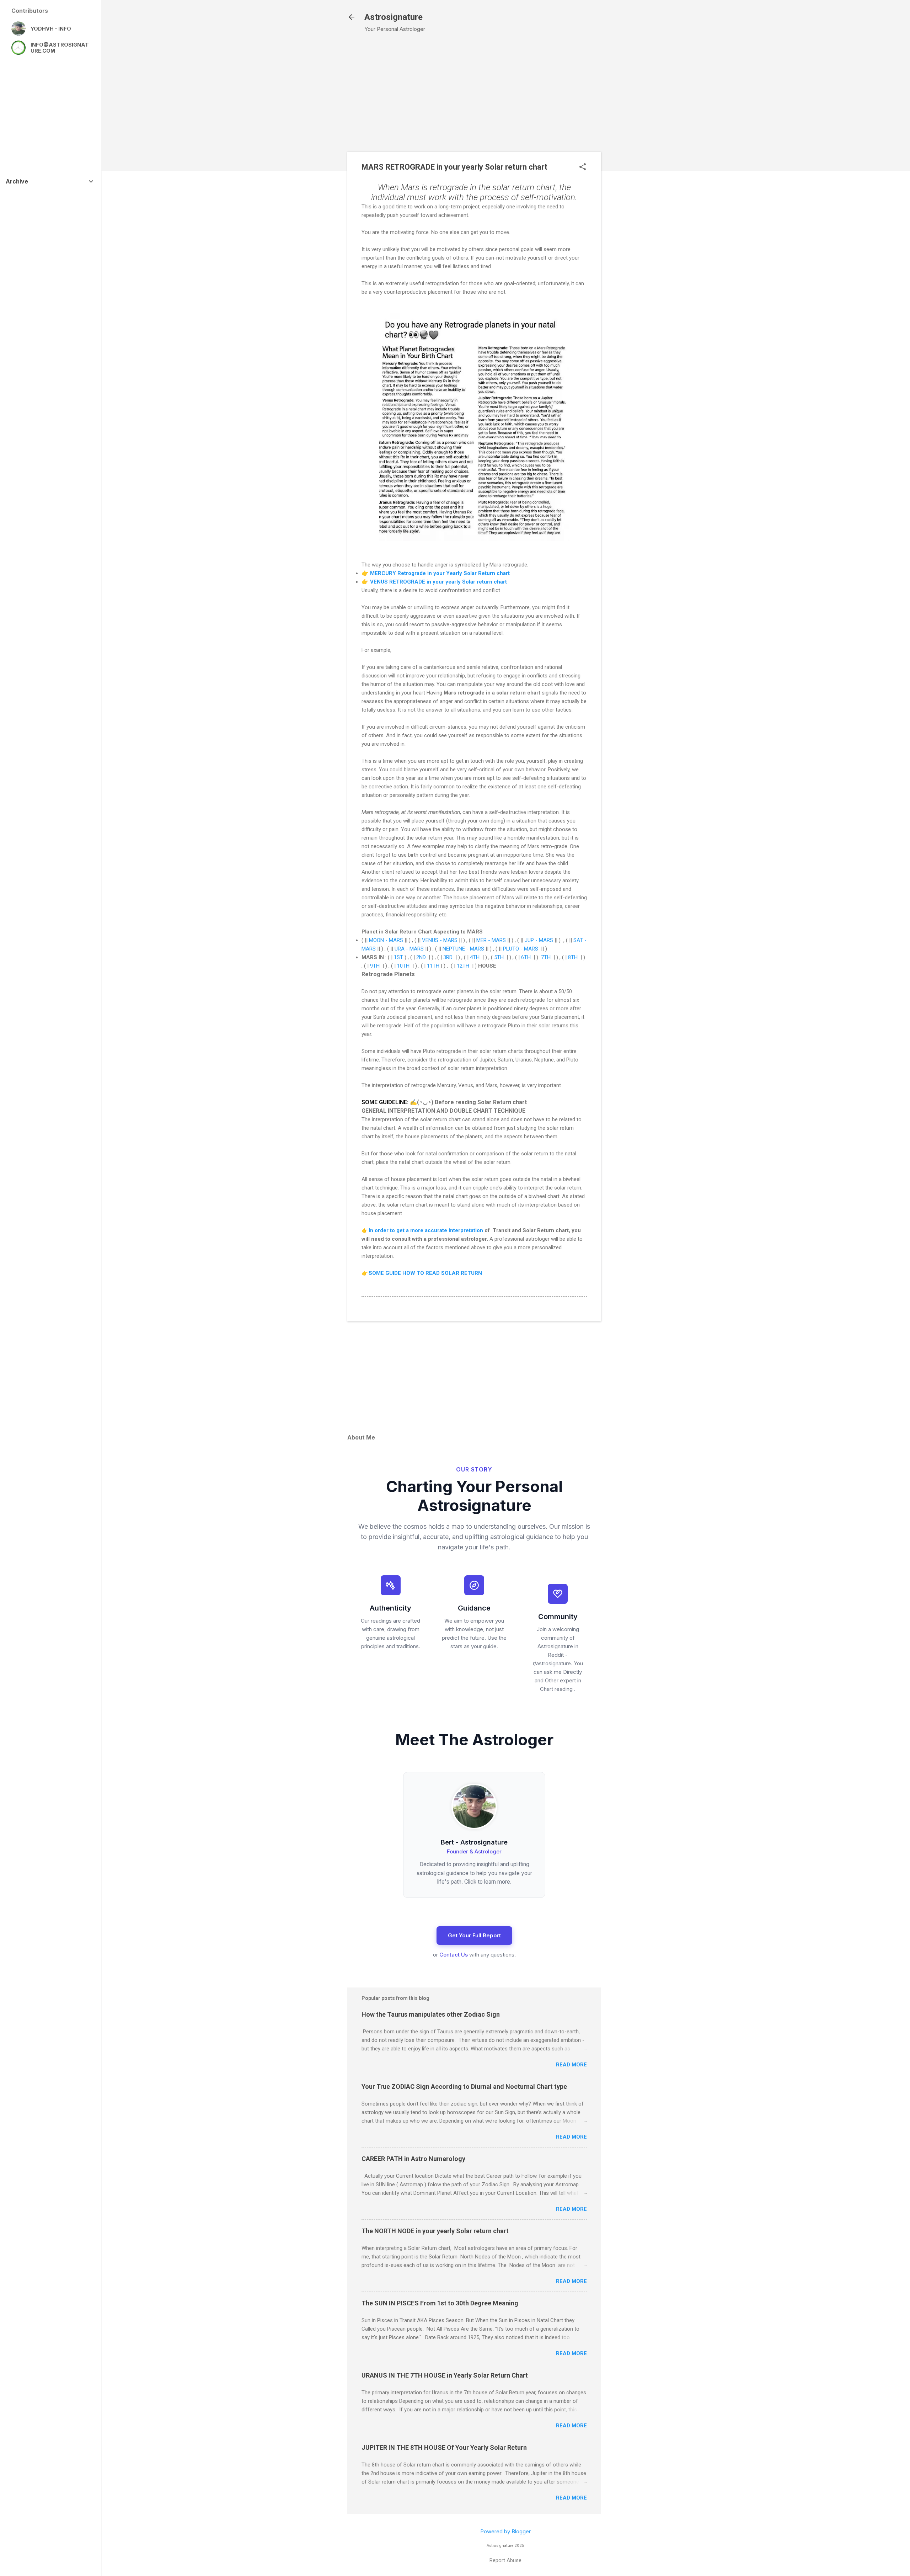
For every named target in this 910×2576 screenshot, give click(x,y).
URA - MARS (409, 949)
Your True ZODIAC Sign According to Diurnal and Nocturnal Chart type (464, 2087)
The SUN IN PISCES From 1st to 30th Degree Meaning (440, 2303)
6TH (526, 957)
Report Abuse (505, 2560)
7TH (546, 957)
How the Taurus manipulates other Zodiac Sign (431, 2014)
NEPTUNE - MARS (463, 949)
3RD (448, 957)
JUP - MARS (539, 940)
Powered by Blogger (505, 2531)
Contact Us (454, 1955)
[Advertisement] (641, 153)
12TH (463, 966)
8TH (573, 957)
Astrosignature (394, 17)
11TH (433, 966)
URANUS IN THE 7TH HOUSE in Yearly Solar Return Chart (445, 2375)
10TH (403, 966)
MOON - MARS (386, 940)
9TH (375, 966)
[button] (583, 167)
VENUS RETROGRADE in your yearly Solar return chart (438, 582)
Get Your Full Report (474, 1935)
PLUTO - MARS (521, 949)
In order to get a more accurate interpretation (426, 1230)
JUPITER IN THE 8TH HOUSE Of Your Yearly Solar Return (444, 2447)
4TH (475, 957)
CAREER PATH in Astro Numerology (413, 2159)
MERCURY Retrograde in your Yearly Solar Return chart (440, 573)
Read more (571, 2065)
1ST (398, 957)
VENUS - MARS (440, 940)
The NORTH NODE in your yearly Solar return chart (435, 2231)
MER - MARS (492, 940)
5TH (499, 957)
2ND (421, 957)
